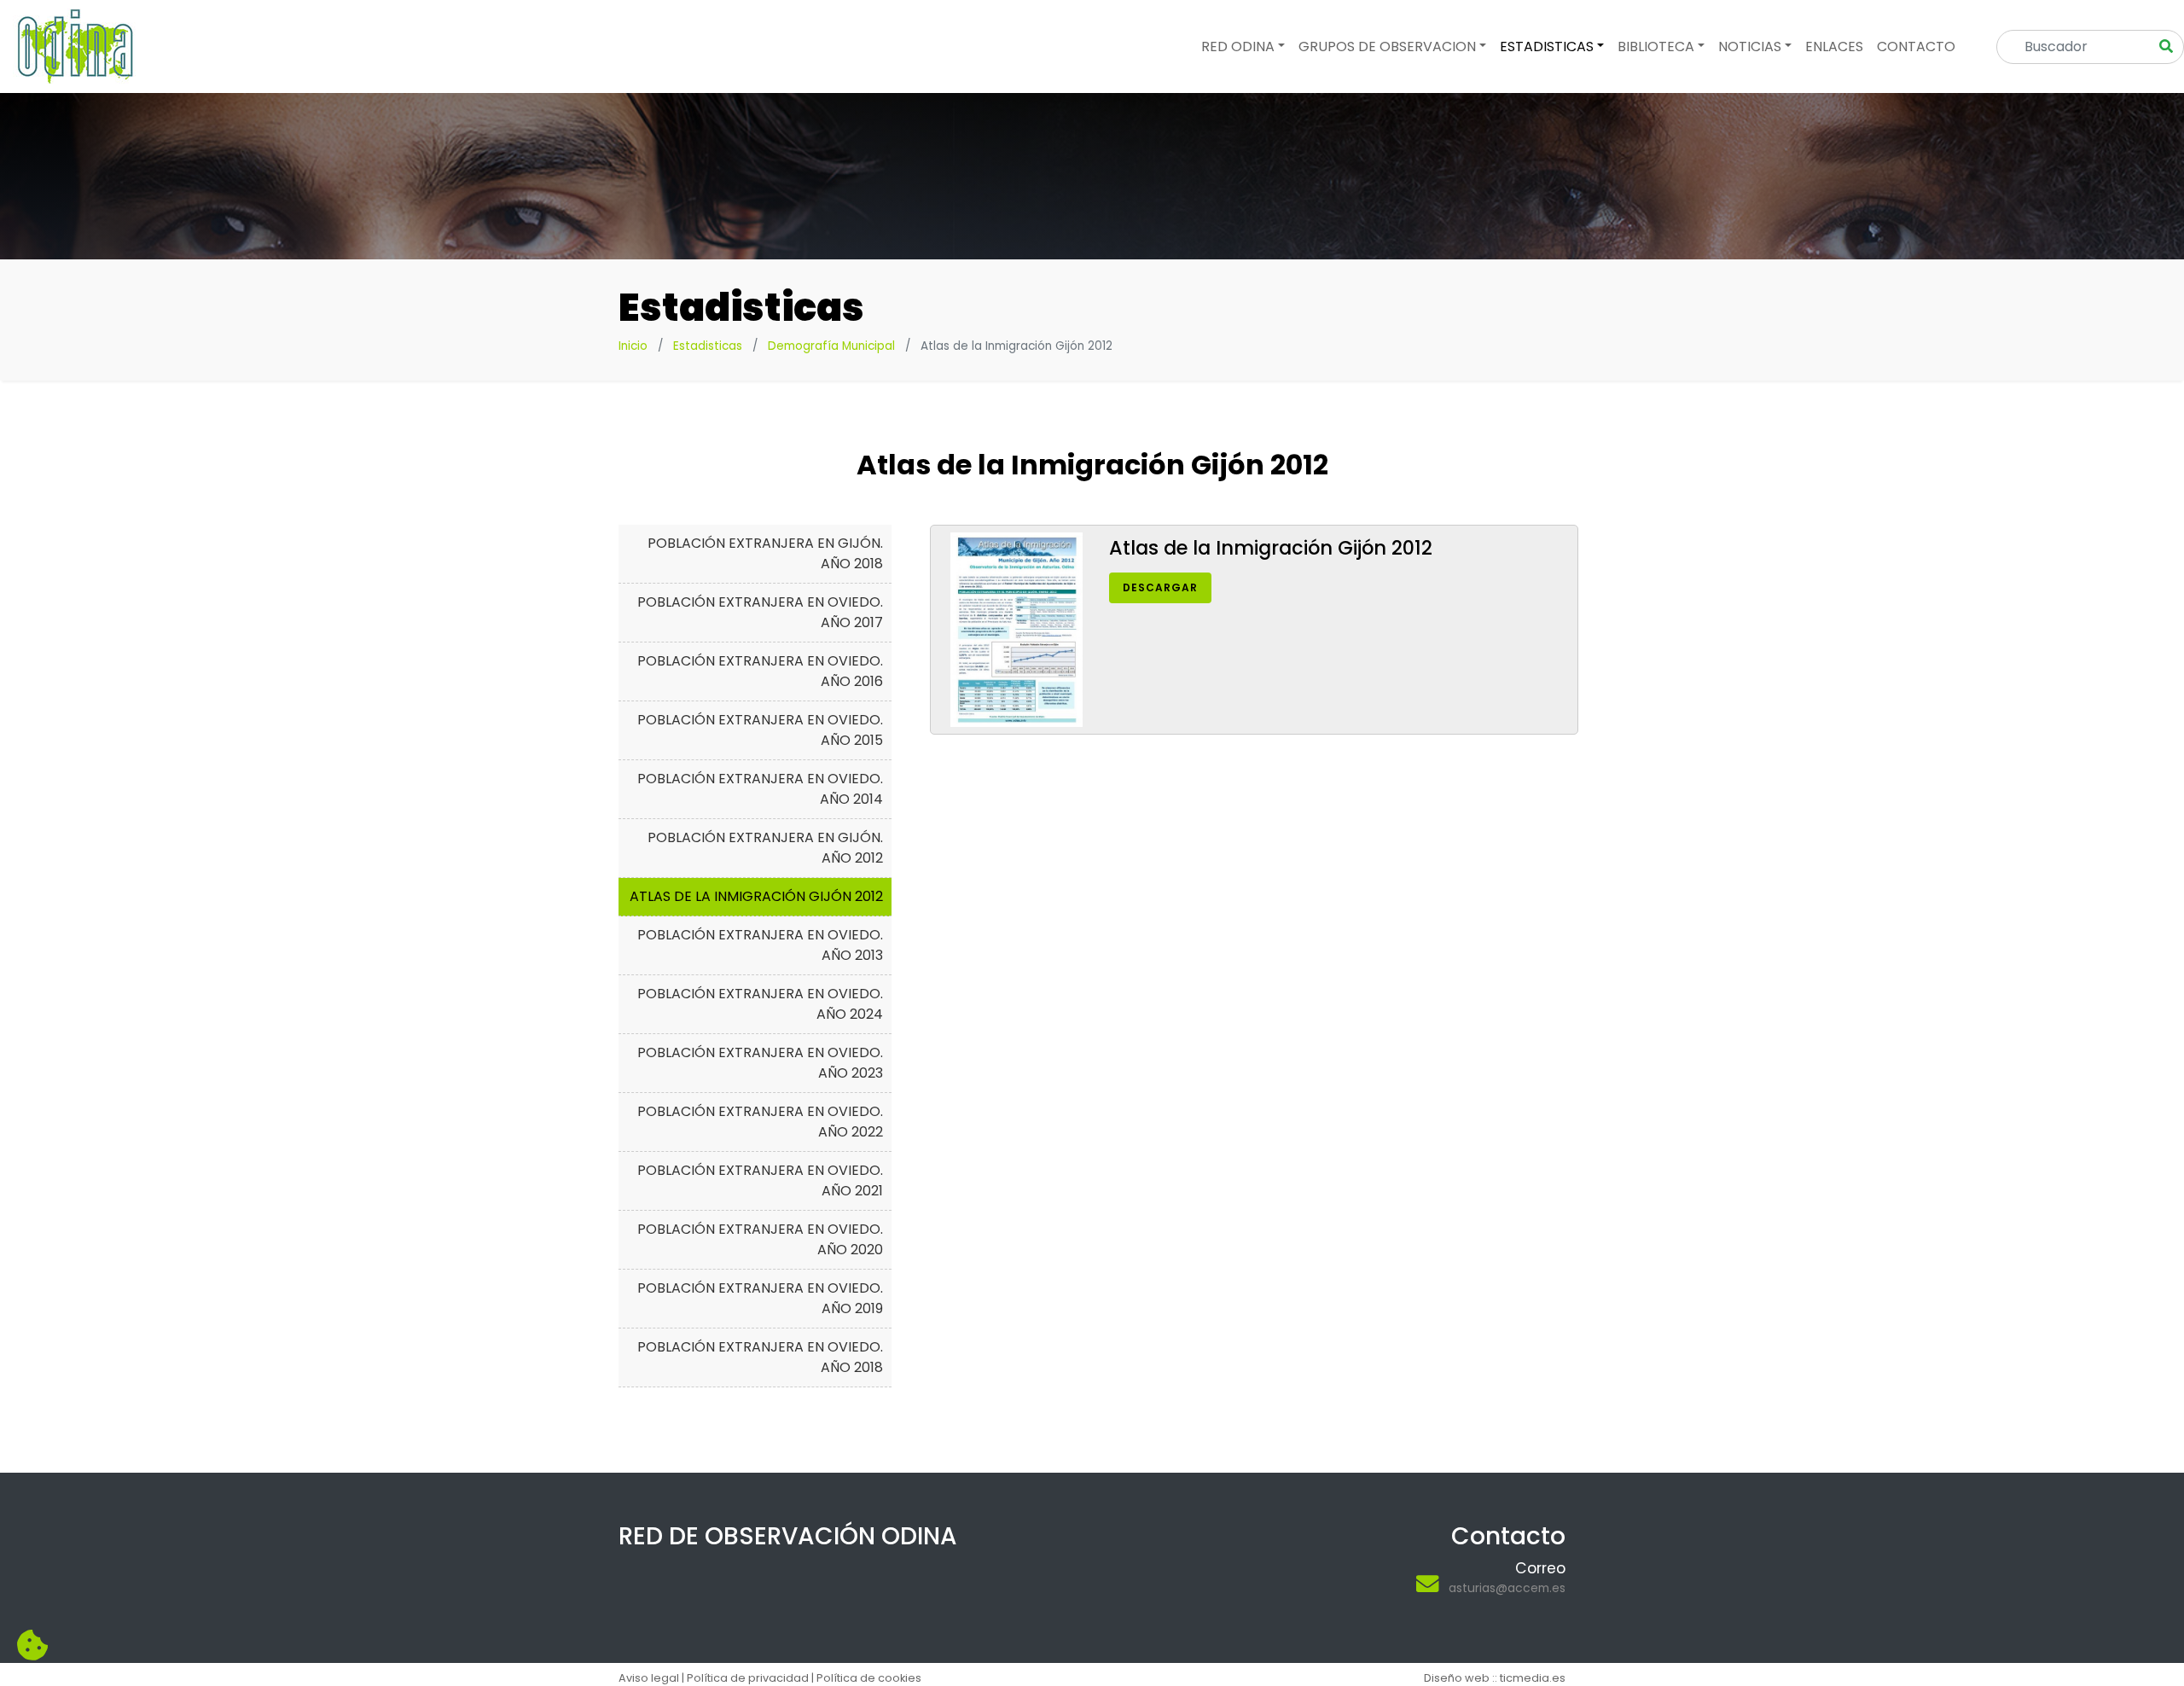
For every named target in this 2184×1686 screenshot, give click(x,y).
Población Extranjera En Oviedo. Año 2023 (760, 1063)
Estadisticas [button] (1547, 47)
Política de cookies (869, 1678)
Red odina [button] (1238, 47)
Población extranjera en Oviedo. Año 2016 (760, 671)
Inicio (633, 346)
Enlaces (1834, 47)
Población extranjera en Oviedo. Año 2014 (760, 789)
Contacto (1916, 47)
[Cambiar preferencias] (32, 1646)
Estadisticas (708, 346)
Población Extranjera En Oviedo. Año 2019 (760, 1298)
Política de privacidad (748, 1678)
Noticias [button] (1750, 47)
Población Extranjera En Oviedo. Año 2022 (760, 1122)
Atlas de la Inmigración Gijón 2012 (756, 896)
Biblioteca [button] (1656, 47)
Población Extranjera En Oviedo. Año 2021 (760, 1180)
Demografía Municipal (831, 346)
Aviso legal (649, 1678)
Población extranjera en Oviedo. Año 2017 (760, 612)
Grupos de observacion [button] (1387, 47)
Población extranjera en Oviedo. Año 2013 (760, 945)
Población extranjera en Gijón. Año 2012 (765, 848)
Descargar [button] (1160, 587)
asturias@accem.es (1507, 1588)
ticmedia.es (1533, 1678)
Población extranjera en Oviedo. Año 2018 (760, 1357)
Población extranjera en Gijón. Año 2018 (765, 553)
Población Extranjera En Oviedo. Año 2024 (760, 1004)
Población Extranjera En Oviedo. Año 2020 (760, 1239)
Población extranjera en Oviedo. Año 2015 (760, 730)
